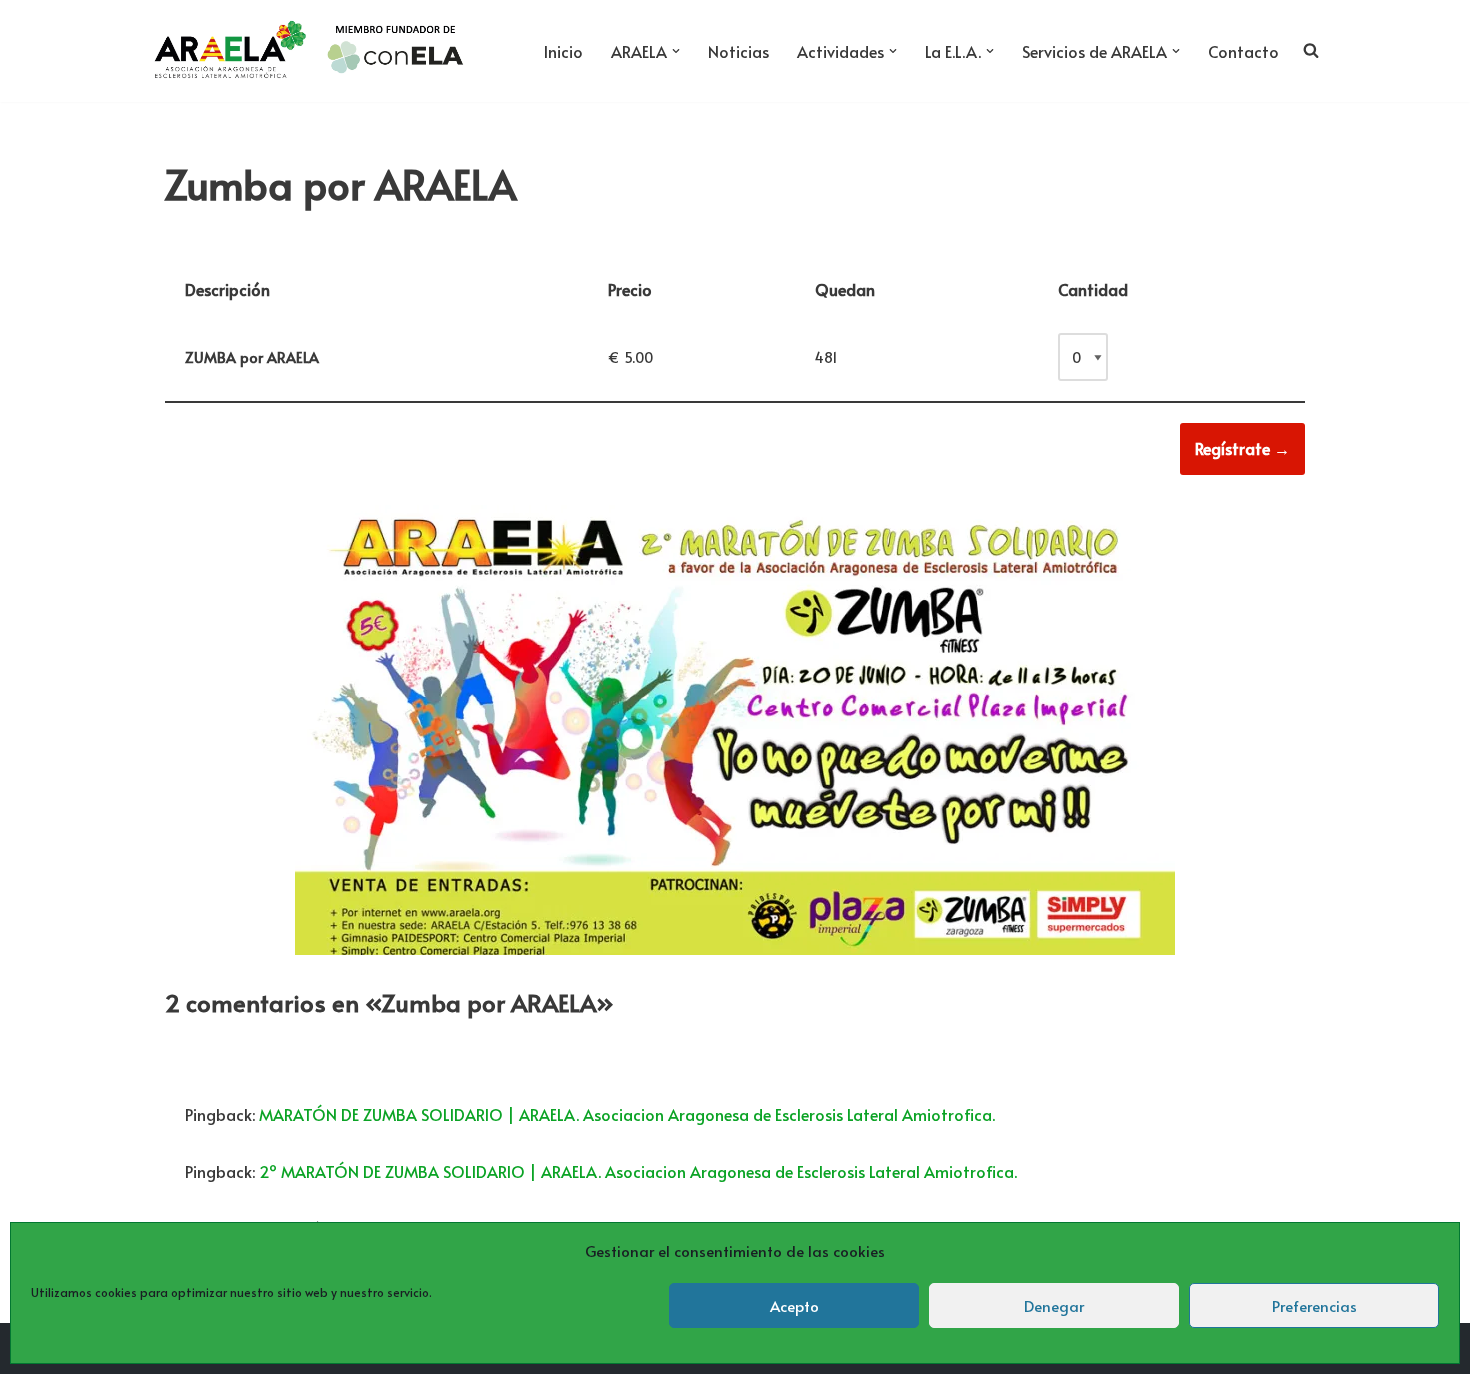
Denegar (1054, 1305)
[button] (676, 51)
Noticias (738, 51)
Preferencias (1314, 1305)
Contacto (1243, 51)
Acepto (794, 1305)
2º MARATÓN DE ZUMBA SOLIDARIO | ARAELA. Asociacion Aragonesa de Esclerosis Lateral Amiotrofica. (638, 1171)
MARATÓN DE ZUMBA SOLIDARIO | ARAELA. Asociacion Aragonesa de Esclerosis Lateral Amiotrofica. (627, 1114)
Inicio (563, 51)
